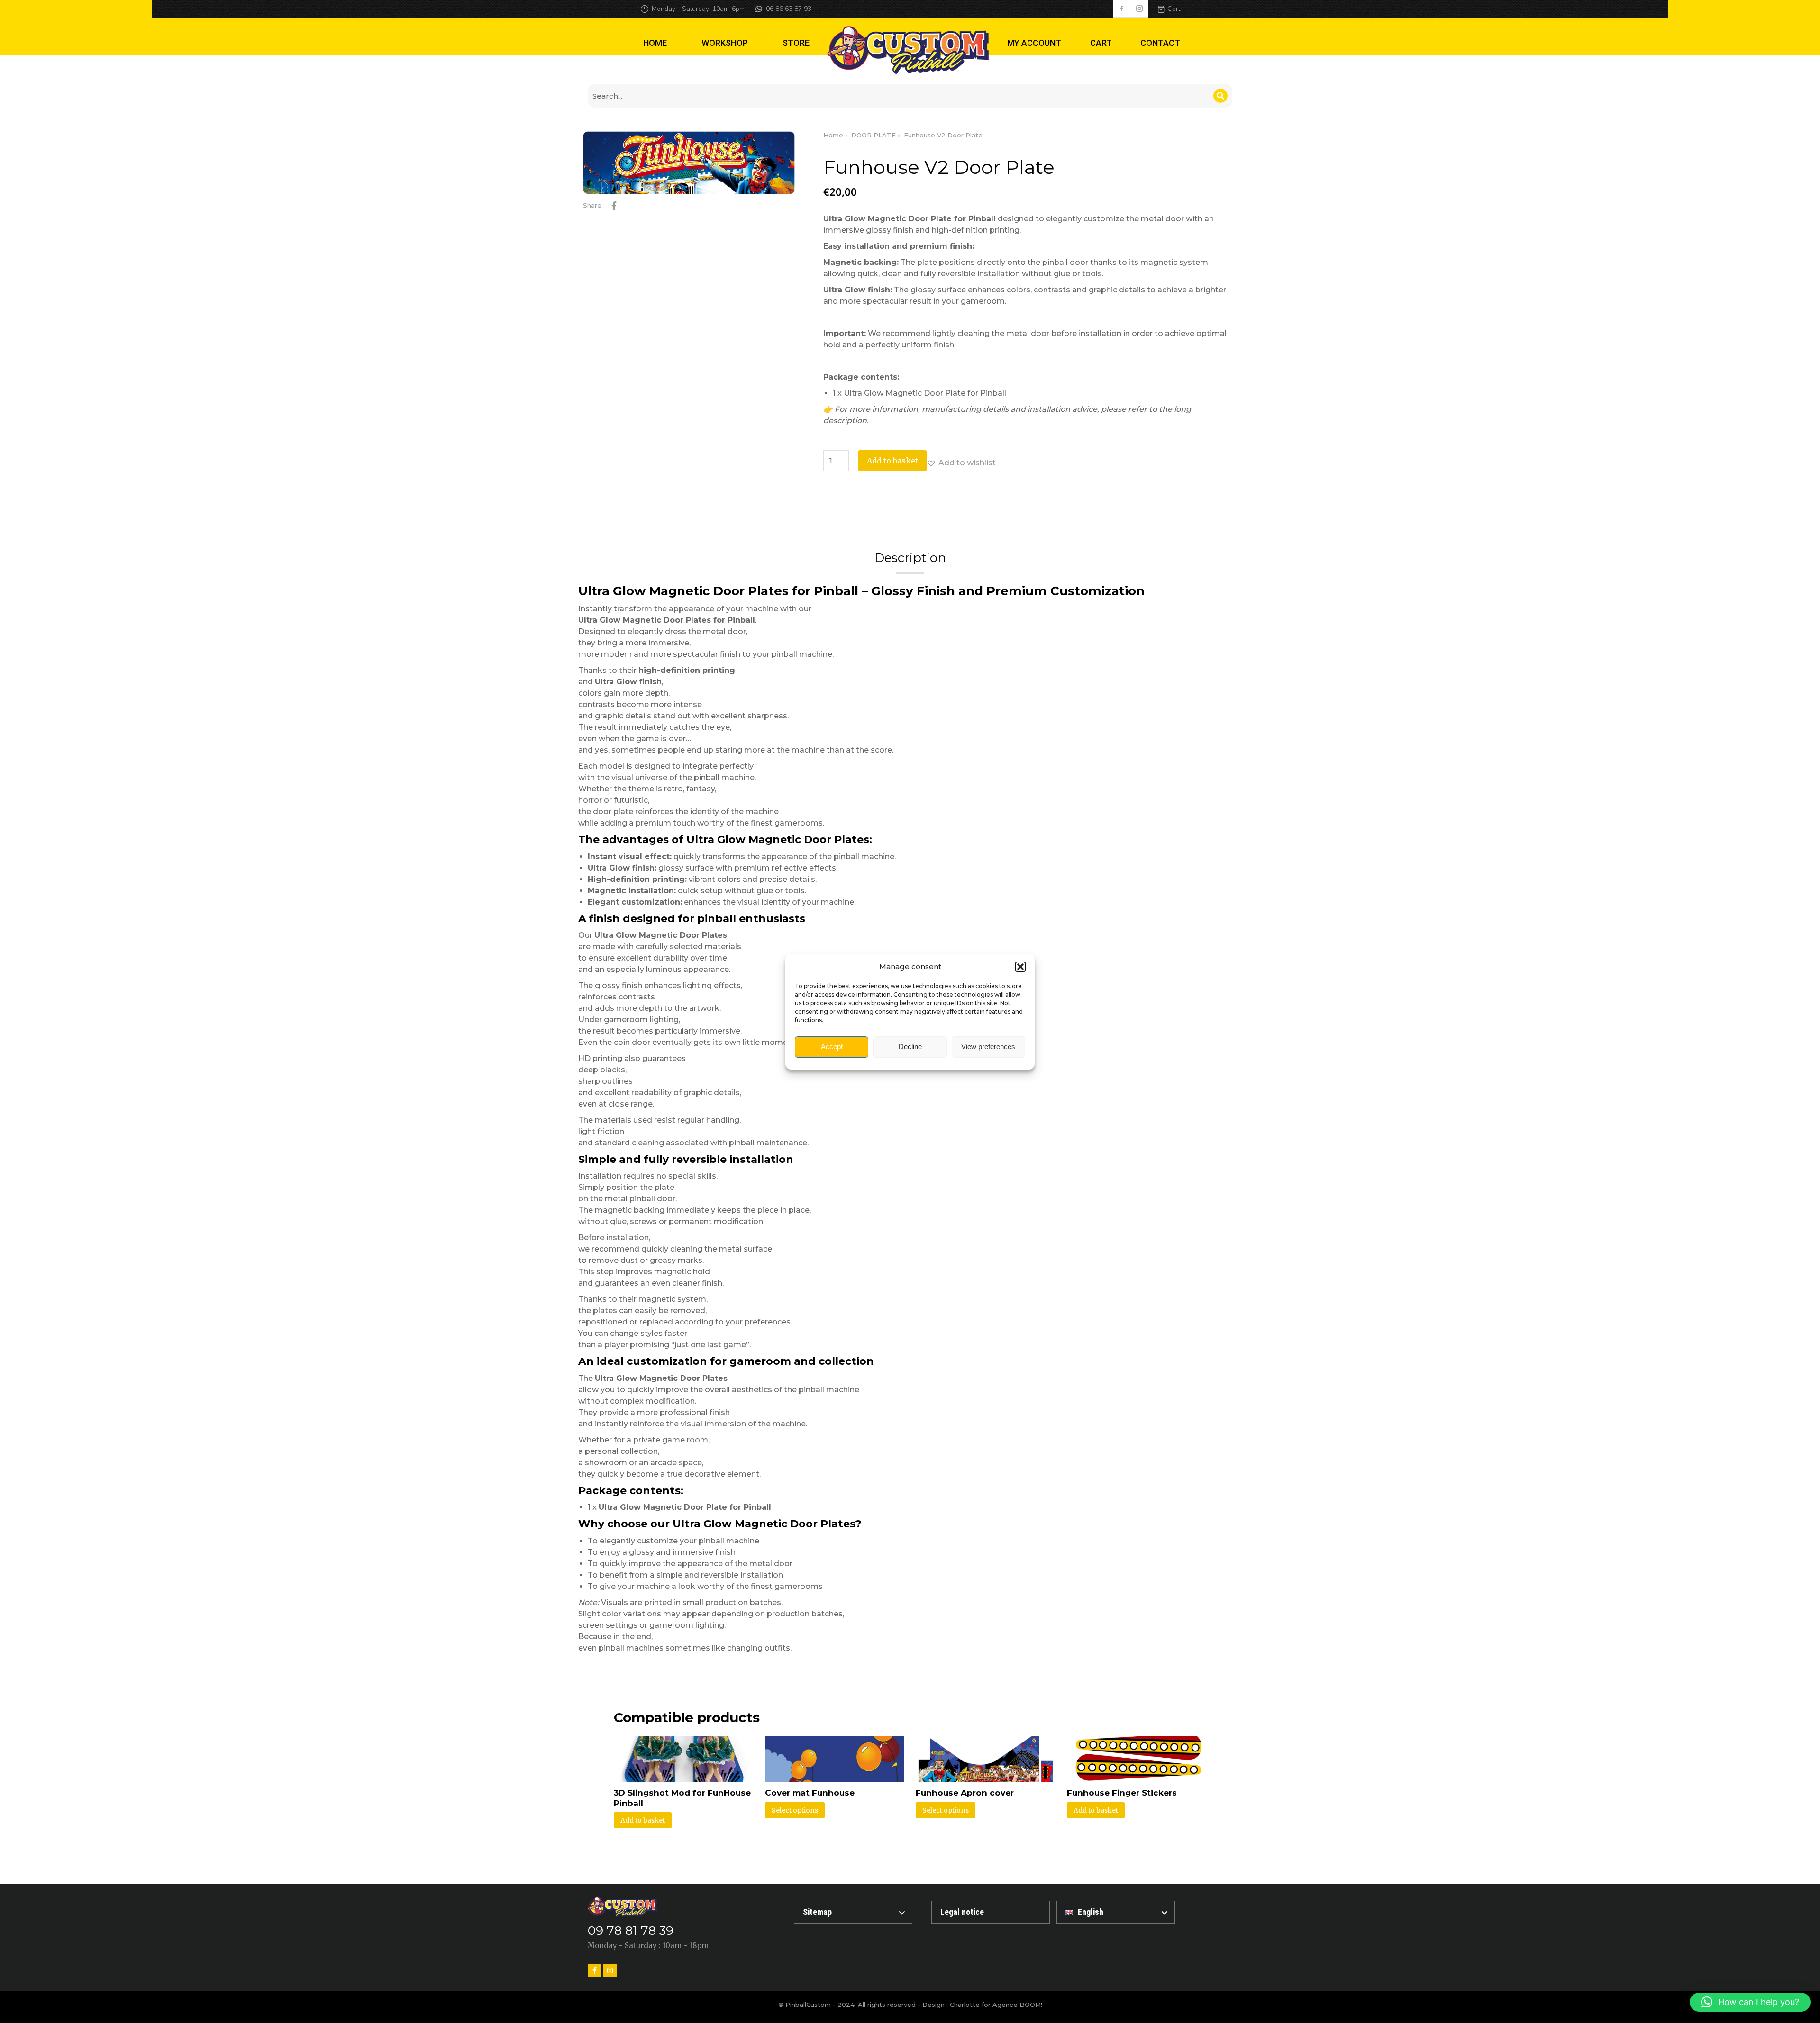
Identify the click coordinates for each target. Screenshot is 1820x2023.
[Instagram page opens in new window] (1139, 9)
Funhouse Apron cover (965, 1793)
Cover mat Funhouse (810, 1793)
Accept (832, 1047)
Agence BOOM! (1017, 2005)
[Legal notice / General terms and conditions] (991, 1912)
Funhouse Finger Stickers (1122, 1793)
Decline (910, 1047)
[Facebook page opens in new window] (1122, 9)
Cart (1174, 9)
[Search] (1220, 96)
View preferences (988, 1047)
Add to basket (892, 461)
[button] (1020, 967)
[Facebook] (594, 1970)
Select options (795, 1810)
